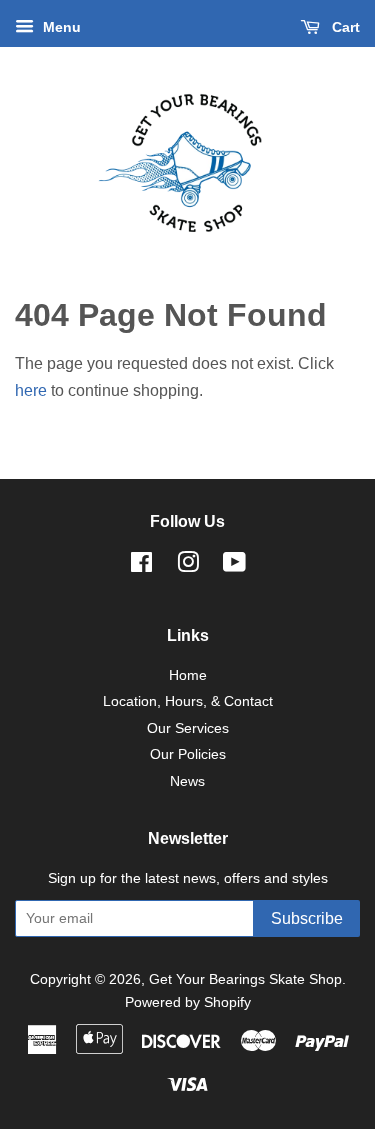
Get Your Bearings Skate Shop (245, 979)
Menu (60, 27)
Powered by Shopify (188, 1002)
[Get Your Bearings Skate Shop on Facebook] (141, 566)
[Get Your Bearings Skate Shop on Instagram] (188, 566)
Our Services (188, 728)
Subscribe (307, 918)
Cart (344, 27)
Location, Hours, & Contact (188, 701)
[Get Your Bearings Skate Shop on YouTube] (234, 566)
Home (188, 675)
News (187, 781)
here (31, 390)
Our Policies (188, 754)
